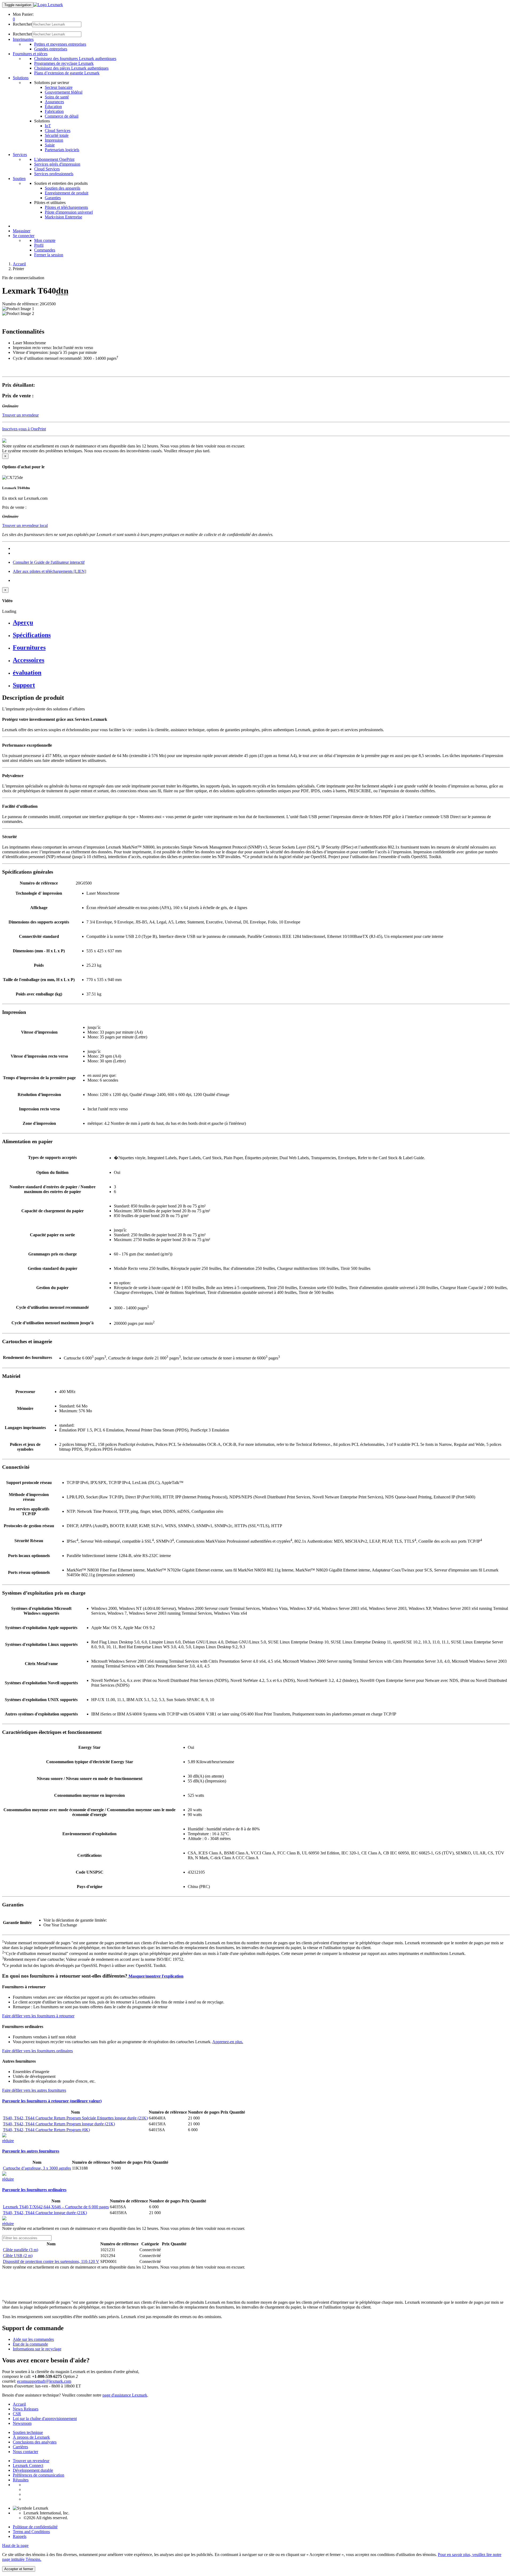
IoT (48, 126)
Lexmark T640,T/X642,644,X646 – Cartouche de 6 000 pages (56, 2207)
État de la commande (30, 2344)
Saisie (50, 145)
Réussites (21, 2480)
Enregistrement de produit (67, 193)
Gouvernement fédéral (64, 92)
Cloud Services (58, 131)
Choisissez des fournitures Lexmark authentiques (75, 59)
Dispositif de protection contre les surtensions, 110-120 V (51, 2261)
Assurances (54, 102)
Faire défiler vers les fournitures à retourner (38, 2016)
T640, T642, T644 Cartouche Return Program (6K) (46, 2130)
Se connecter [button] (24, 236)
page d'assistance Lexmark (125, 2395)
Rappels (20, 2536)
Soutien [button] (19, 179)
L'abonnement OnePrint (54, 159)
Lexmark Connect (28, 2465)
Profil (39, 245)
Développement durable (33, 2470)
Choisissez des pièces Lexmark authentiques (71, 68)
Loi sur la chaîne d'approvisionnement (45, 2419)
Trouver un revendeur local (25, 525)
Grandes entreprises (51, 49)
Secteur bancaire (59, 87)
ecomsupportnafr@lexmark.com (44, 2381)
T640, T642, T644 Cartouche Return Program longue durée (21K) (59, 2124)
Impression (54, 140)
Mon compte (45, 240)
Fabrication (54, 111)
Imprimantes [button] (23, 39)
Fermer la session (49, 255)
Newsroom (22, 2423)
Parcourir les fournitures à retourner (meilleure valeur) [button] (52, 2101)
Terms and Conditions (31, 2532)
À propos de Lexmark (31, 2437)
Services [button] (20, 155)
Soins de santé (57, 97)
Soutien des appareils (63, 188)
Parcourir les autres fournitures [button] (31, 2151)
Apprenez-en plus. (228, 2042)
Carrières (20, 2447)
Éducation (53, 107)
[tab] (261, 623)
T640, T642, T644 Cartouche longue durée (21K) (45, 2213)
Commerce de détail (62, 116)
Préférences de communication (39, 2475)
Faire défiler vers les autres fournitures (34, 2090)
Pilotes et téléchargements (66, 207)
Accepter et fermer (19, 2569)
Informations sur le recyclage (37, 2349)
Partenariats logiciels (62, 150)
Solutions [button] (21, 78)
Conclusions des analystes (35, 2442)
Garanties (53, 198)
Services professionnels (54, 174)
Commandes (45, 250)
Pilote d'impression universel (69, 212)
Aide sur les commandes (33, 2339)
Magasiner (22, 231)
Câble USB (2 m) (18, 2256)
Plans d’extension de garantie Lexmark (67, 73)
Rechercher (22, 24)
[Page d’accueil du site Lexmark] (48, 5)
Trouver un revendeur (31, 2461)
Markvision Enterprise (63, 217)
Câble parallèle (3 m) (21, 2250)
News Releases (26, 2409)
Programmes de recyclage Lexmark (64, 63)
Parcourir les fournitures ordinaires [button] (34, 2190)
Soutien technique (28, 2432)
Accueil (19, 264)
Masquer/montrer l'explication (155, 1976)
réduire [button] (8, 2141)
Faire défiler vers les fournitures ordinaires (37, 2051)
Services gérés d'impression (57, 164)
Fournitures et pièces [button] (30, 54)
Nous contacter (25, 2452)
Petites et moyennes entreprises (60, 44)
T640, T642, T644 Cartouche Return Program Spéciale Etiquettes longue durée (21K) (75, 2118)
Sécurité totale (57, 135)
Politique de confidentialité (35, 2527)
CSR (17, 2414)
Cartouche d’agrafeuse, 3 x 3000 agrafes (37, 2168)
